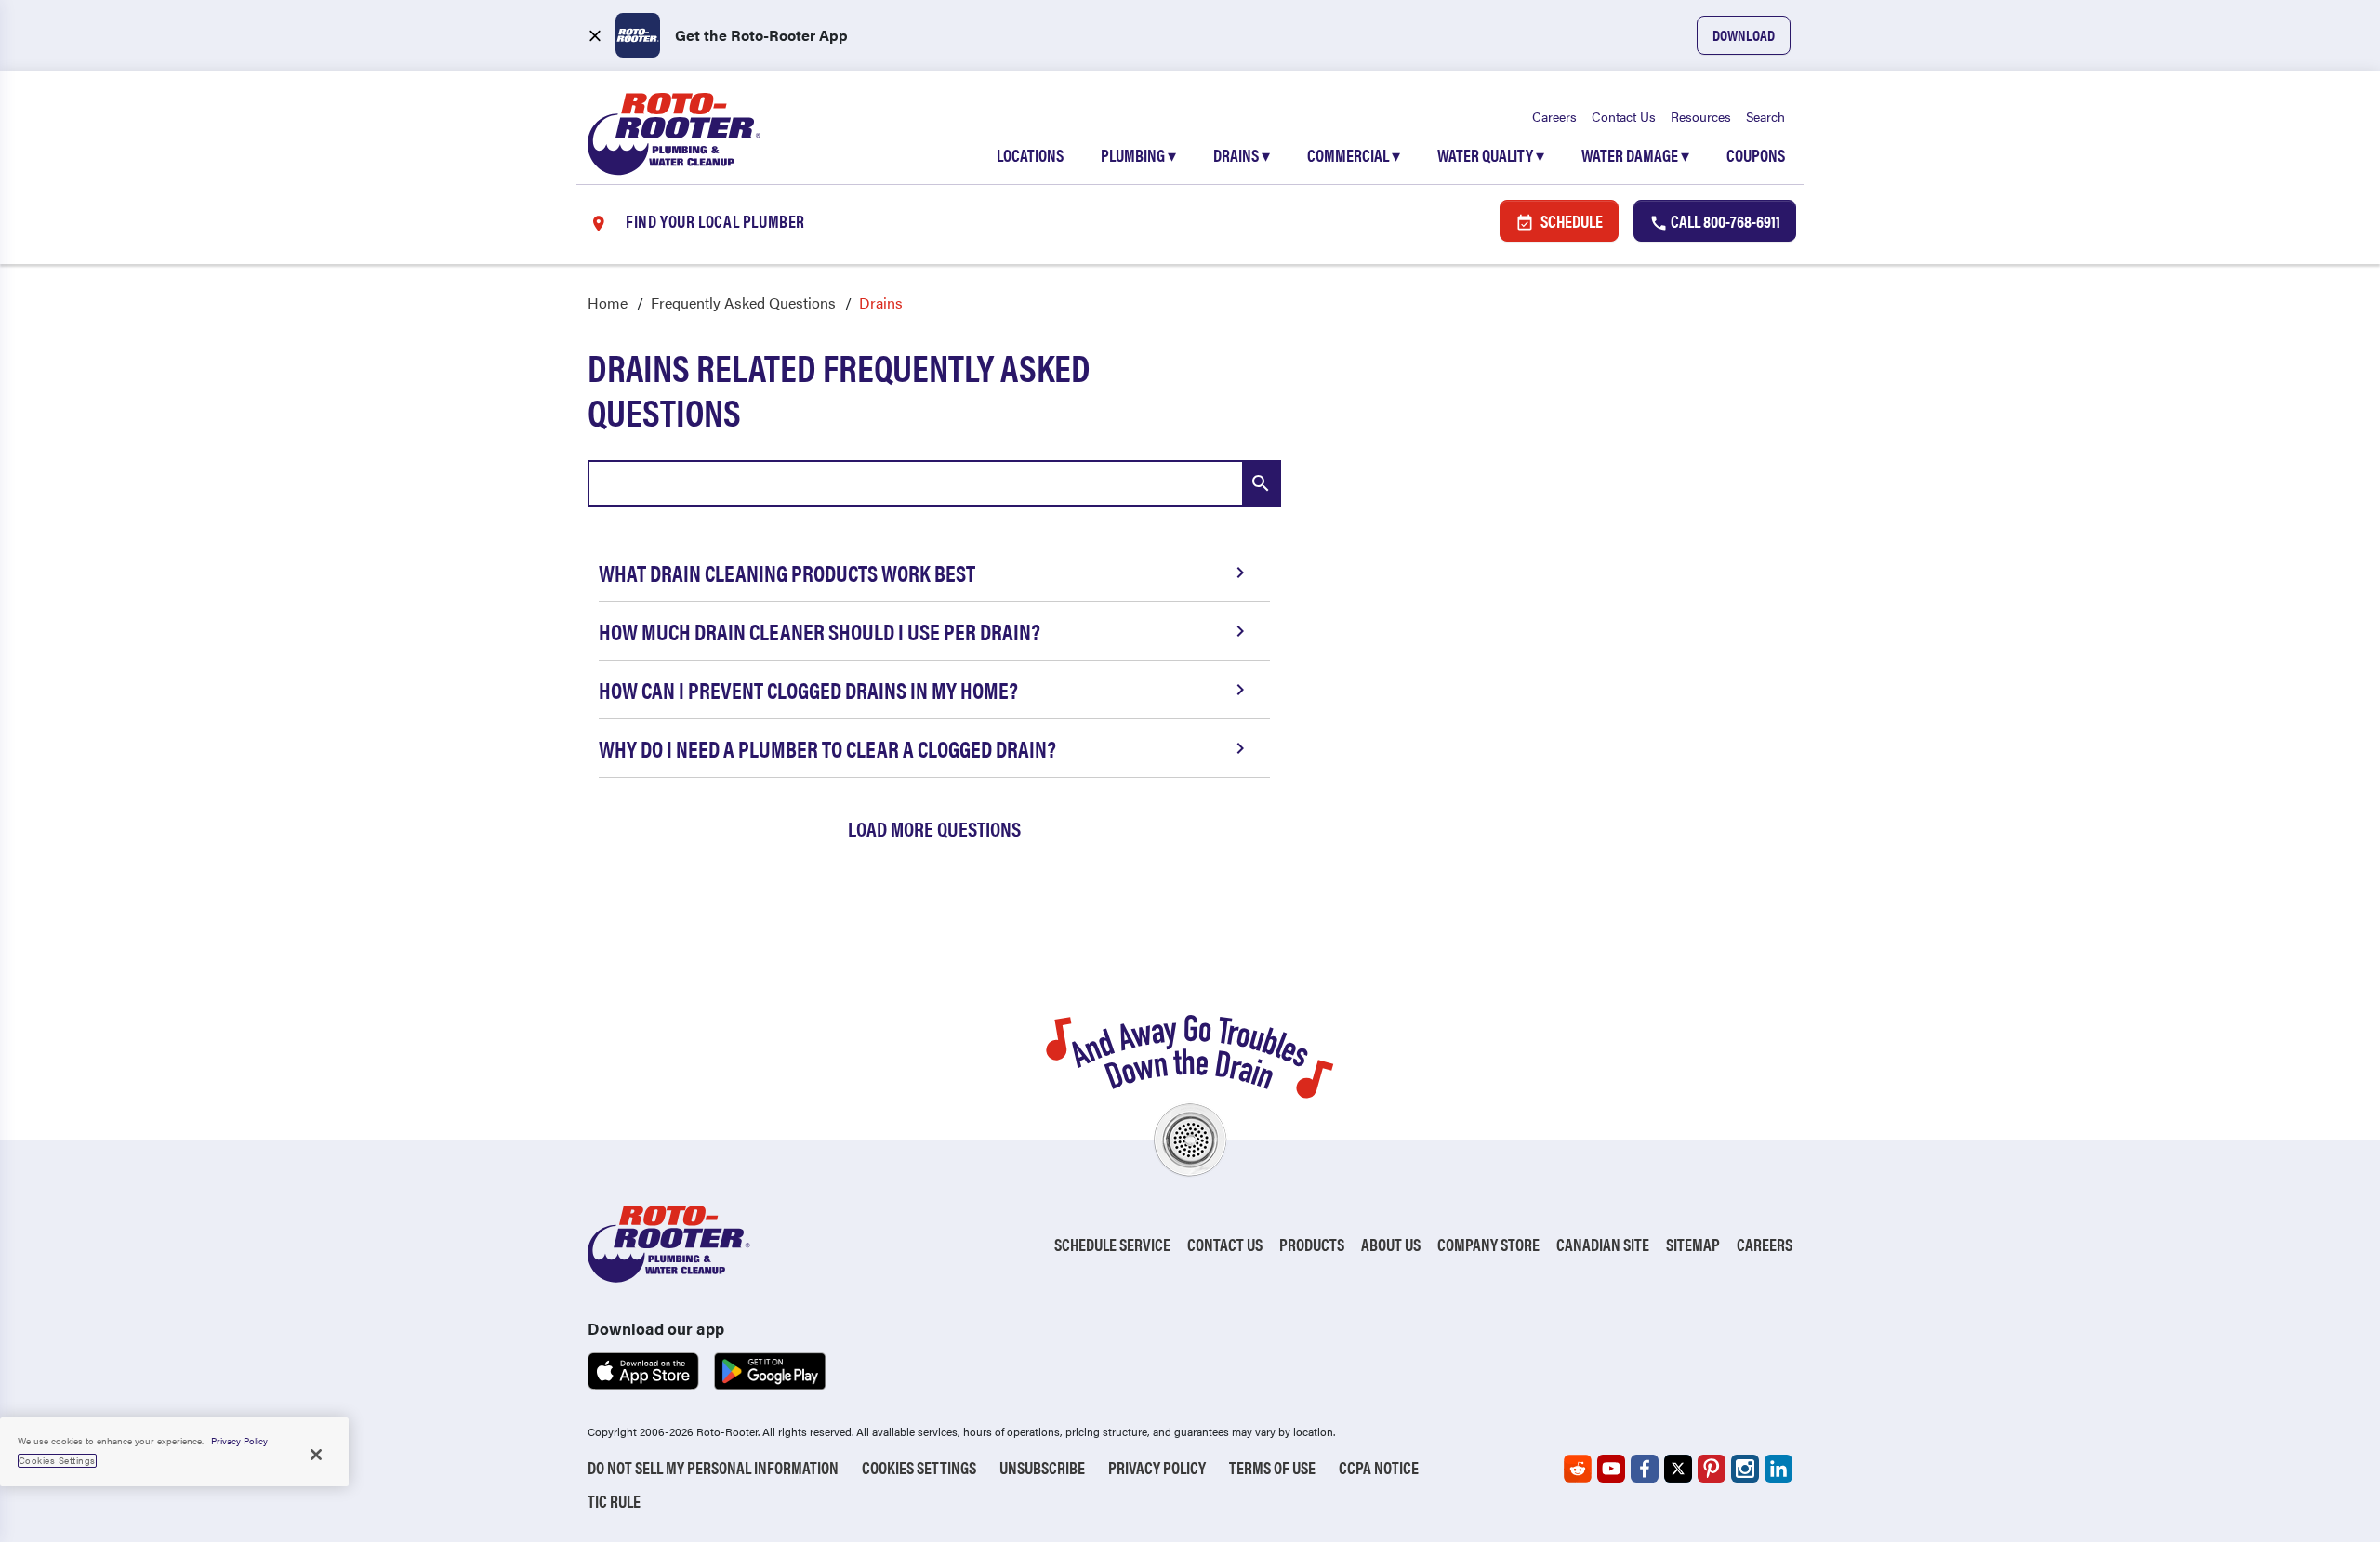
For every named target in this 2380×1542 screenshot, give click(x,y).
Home (608, 303)
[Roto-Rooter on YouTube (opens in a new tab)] (1611, 1469)
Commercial (1354, 155)
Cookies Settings (919, 1467)
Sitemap (1693, 1244)
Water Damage (1635, 155)
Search (1765, 116)
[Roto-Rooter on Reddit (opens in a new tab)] (1578, 1469)
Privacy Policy (1157, 1467)
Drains (1242, 155)
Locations (1030, 155)
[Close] (316, 1455)
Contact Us (1624, 116)
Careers (1554, 116)
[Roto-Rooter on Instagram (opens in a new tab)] (1745, 1469)
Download (1744, 35)
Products (1312, 1244)
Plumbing (1138, 155)
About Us (1391, 1244)
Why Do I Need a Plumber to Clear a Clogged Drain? (827, 748)
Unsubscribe (1042, 1467)
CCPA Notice (1379, 1467)
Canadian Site (1603, 1244)
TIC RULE (614, 1501)
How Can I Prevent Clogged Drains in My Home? (808, 690)
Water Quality (1491, 155)
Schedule (1570, 221)
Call (1724, 221)
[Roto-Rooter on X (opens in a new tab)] (1678, 1469)
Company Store (1488, 1244)
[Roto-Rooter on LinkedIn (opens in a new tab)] (1778, 1469)
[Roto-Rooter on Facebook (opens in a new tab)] (1645, 1469)
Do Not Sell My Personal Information (713, 1467)
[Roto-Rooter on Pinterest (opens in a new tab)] (1712, 1469)
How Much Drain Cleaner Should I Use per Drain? (820, 631)
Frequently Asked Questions (743, 303)
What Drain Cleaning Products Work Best (787, 573)
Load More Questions (934, 828)
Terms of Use (1272, 1467)
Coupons (1756, 155)
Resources (1701, 116)
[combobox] (934, 483)
